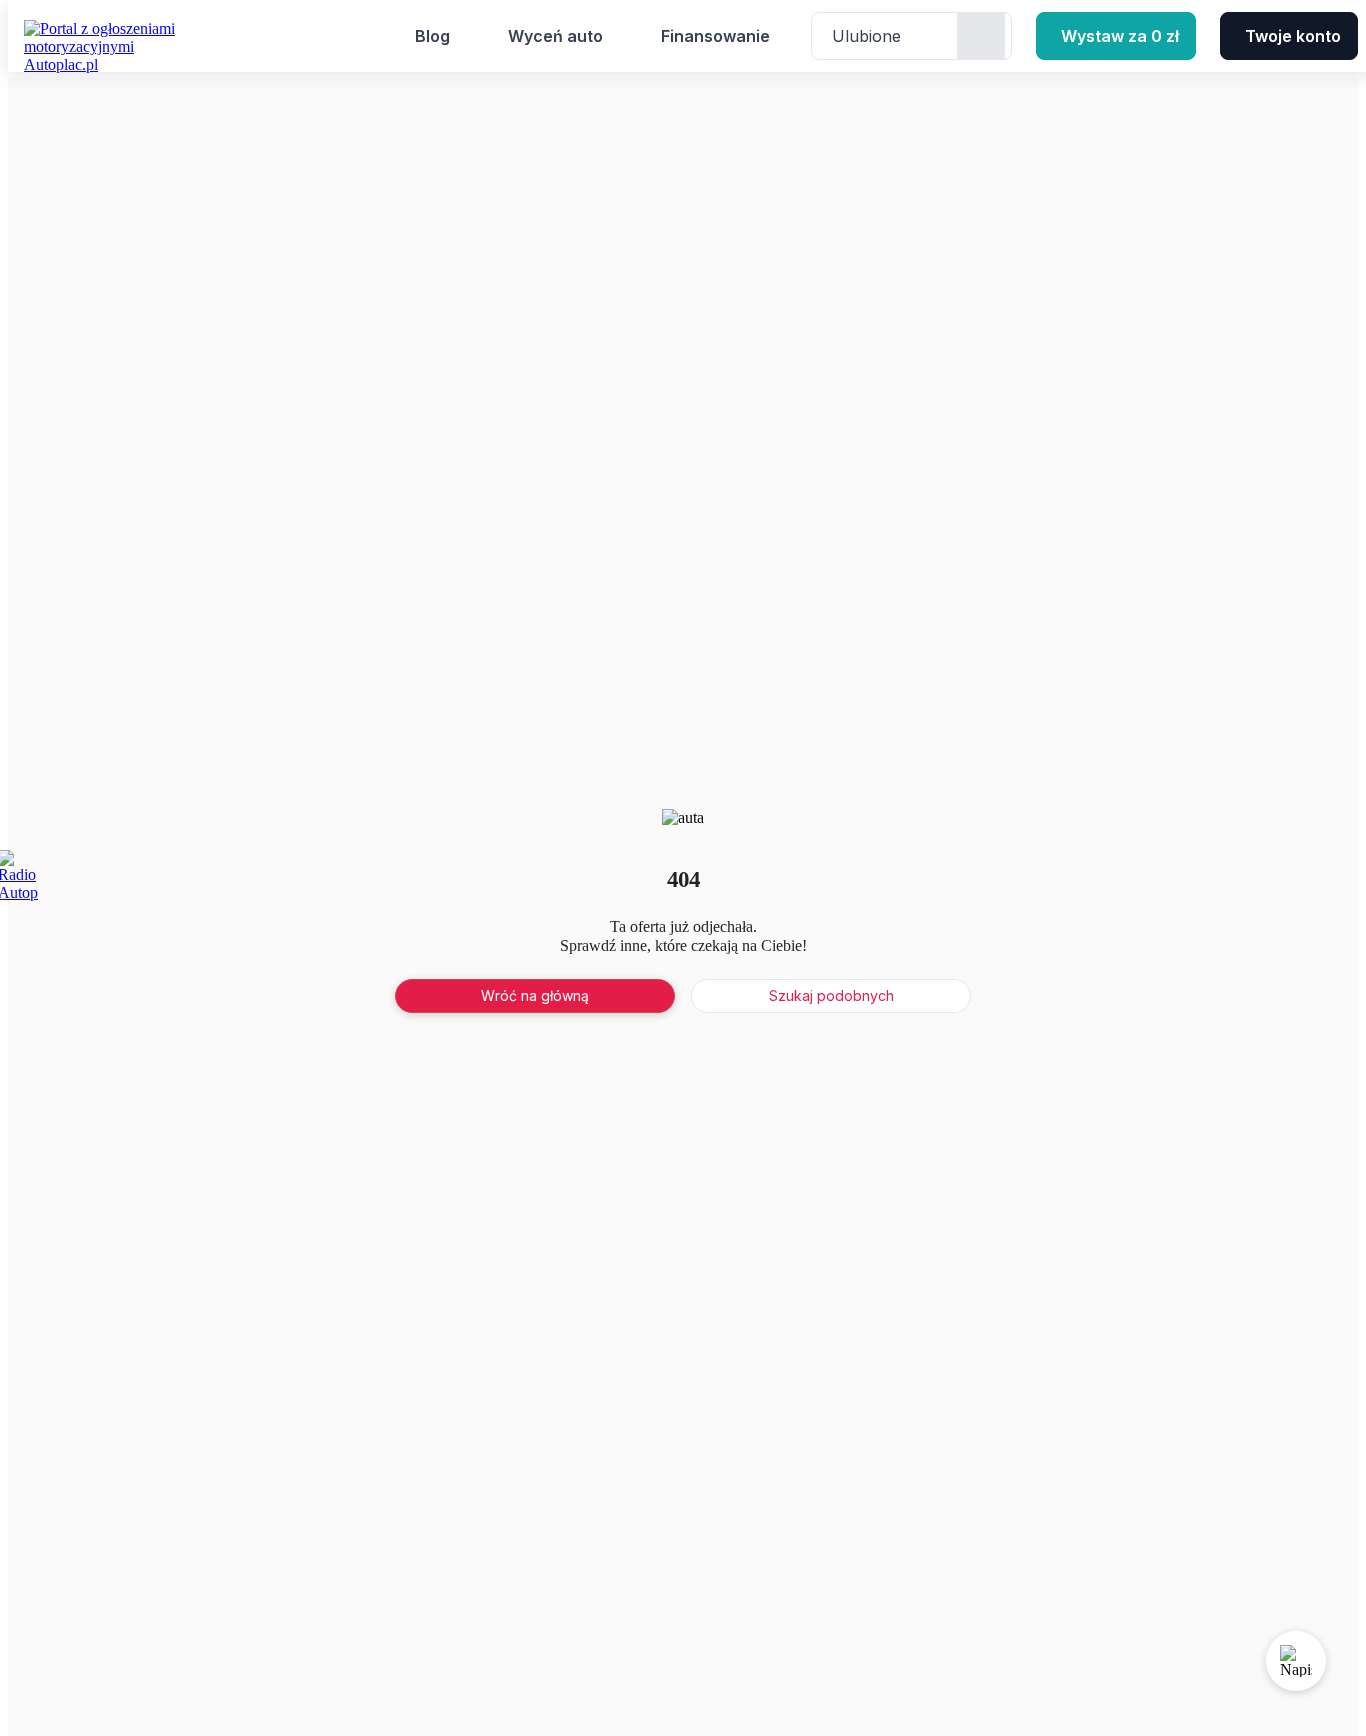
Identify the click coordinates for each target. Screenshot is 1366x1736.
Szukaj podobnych (831, 995)
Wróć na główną (535, 995)
